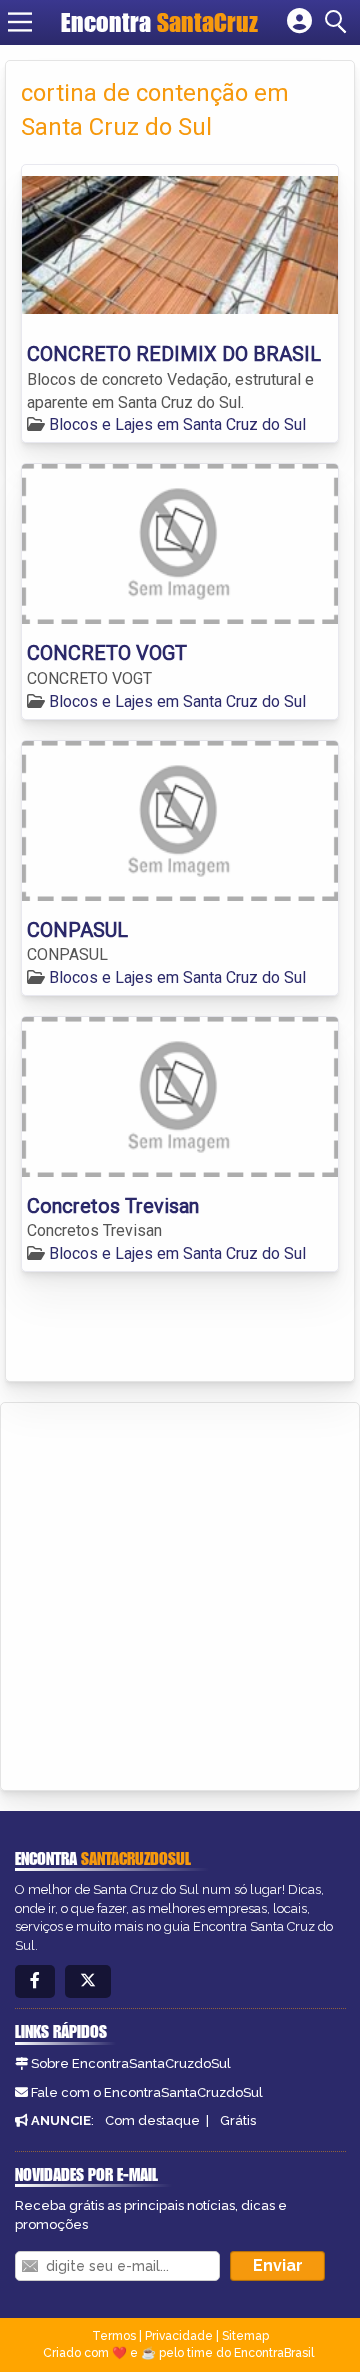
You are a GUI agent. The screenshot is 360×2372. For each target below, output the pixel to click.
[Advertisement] (180, 1593)
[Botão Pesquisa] (339, 22)
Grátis (238, 2120)
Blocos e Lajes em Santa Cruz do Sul (177, 424)
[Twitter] (88, 1981)
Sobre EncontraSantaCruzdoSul (131, 2063)
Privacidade (179, 2336)
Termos (114, 2336)
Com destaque (152, 2120)
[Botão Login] (299, 22)
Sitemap (245, 2336)
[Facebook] (35, 1981)
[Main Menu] (20, 22)
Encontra (109, 22)
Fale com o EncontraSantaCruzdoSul (147, 2092)
